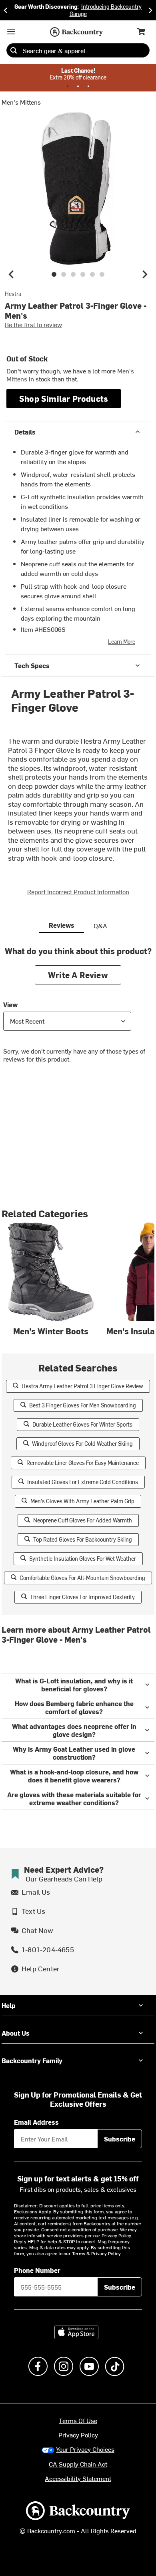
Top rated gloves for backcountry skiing (83, 1539)
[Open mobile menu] (11, 32)
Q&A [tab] (100, 925)
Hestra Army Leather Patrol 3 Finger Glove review (82, 1386)
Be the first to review (33, 324)
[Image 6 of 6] (102, 274)
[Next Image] (145, 274)
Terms (79, 2253)
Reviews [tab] (62, 925)
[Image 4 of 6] (83, 274)
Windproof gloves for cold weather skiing (82, 1444)
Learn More (122, 642)
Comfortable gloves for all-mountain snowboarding (82, 1578)
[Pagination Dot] (68, 86)
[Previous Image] (11, 274)
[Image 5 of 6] (92, 274)
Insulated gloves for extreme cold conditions (83, 1482)
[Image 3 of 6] (73, 274)
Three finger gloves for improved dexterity (82, 1597)
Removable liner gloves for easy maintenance (83, 1463)
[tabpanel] (78, 1011)
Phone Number (37, 2270)
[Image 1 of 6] (54, 274)
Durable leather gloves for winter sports (82, 1424)
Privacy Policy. (106, 2253)
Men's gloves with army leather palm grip (82, 1501)
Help (9, 2005)
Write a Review (78, 975)
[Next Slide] (150, 10)
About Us (16, 2033)
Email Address (36, 2122)
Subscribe (120, 2139)
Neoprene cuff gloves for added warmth (83, 1520)
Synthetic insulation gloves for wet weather (83, 1559)
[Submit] (14, 50)
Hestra (13, 294)
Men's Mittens (21, 102)
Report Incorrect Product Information (78, 891)
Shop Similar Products (64, 398)
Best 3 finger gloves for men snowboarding (83, 1405)
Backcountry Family (32, 2060)
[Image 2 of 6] (64, 274)
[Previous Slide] (6, 10)
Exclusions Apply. (34, 2211)
